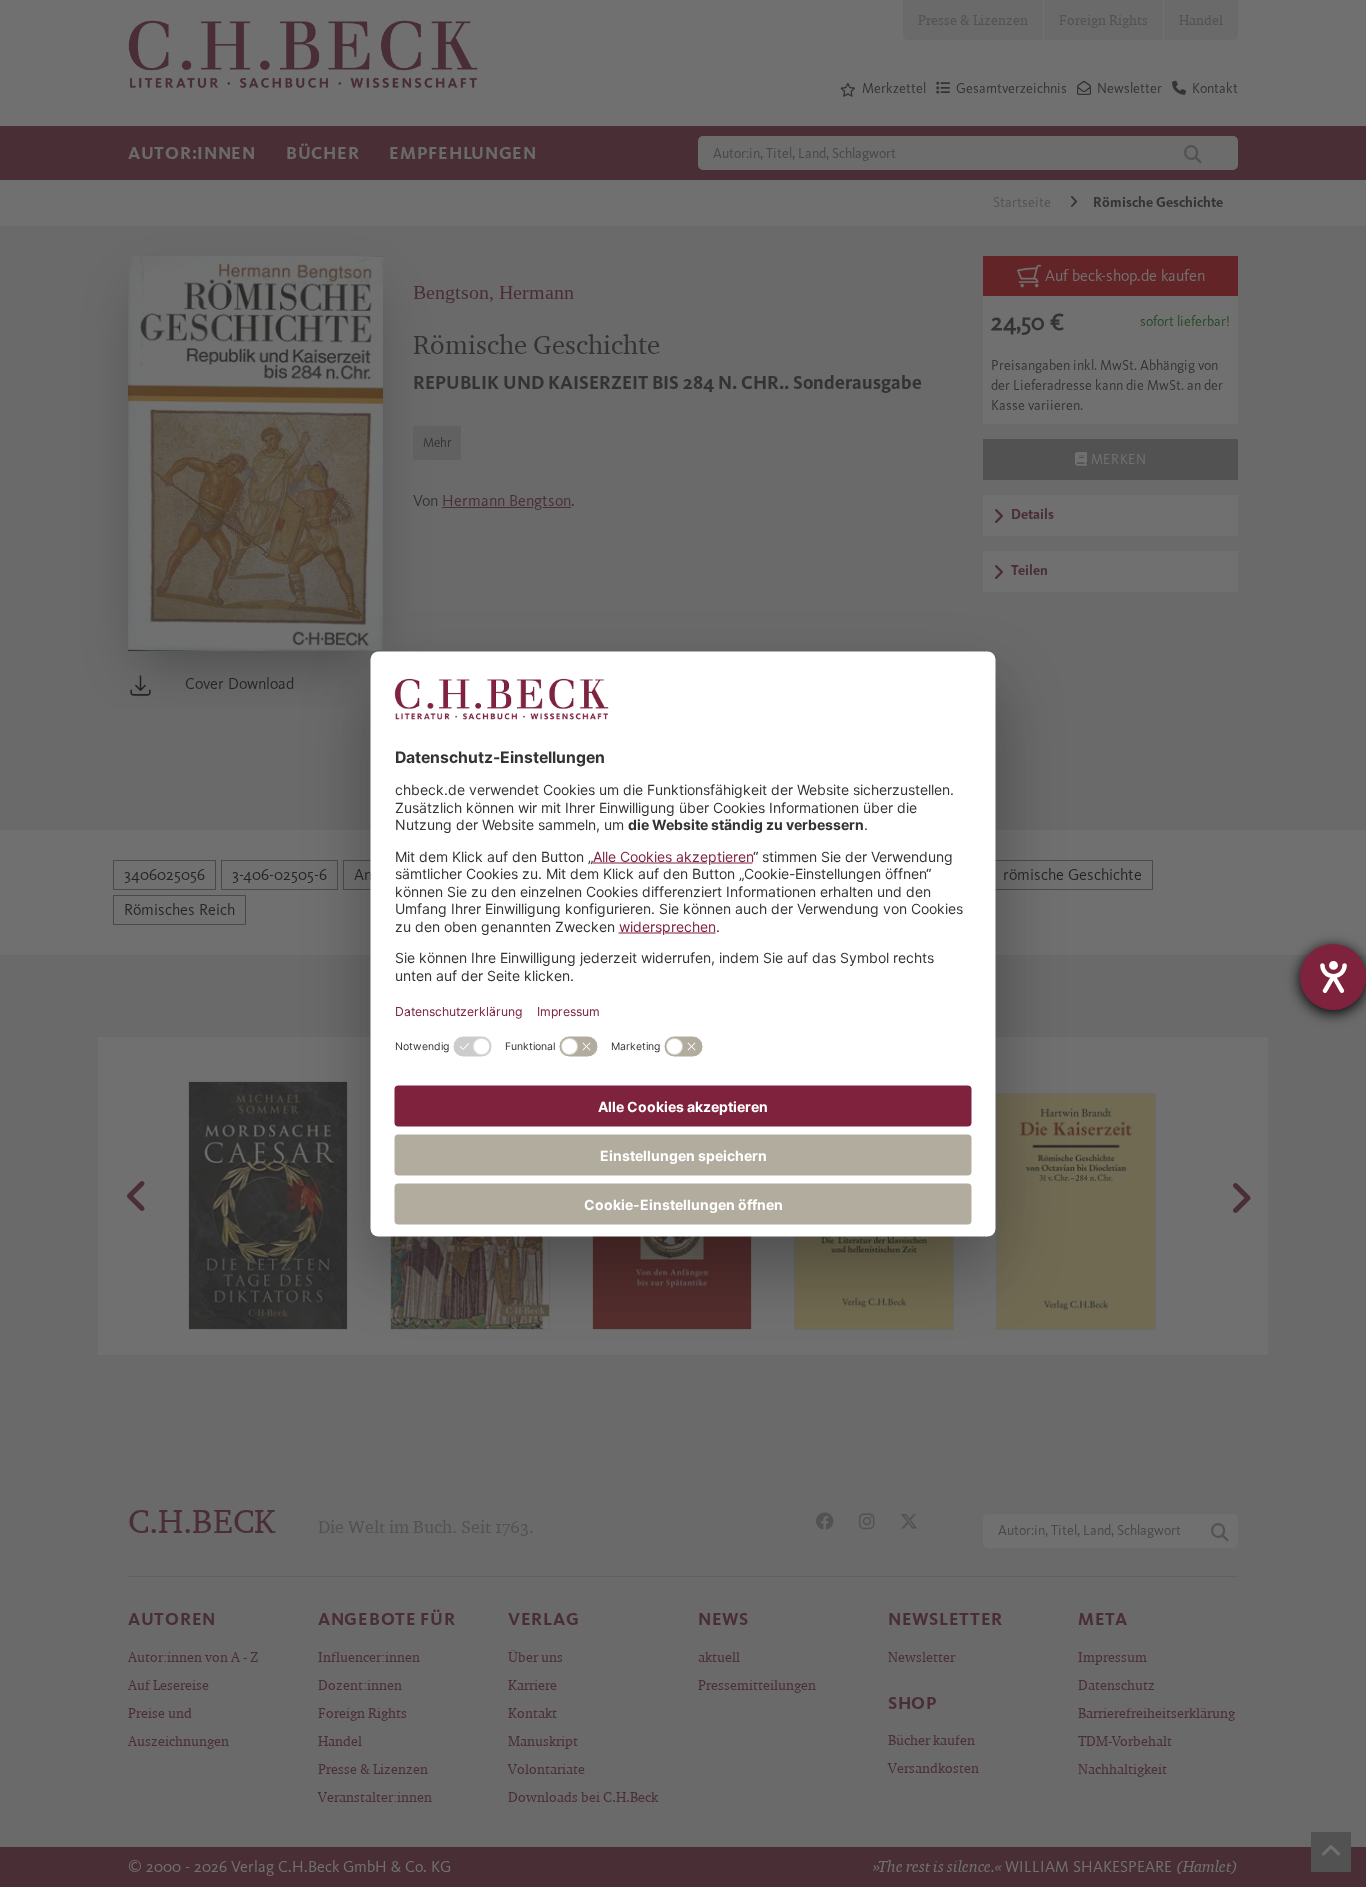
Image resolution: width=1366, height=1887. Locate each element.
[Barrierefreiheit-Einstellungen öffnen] (1333, 977)
